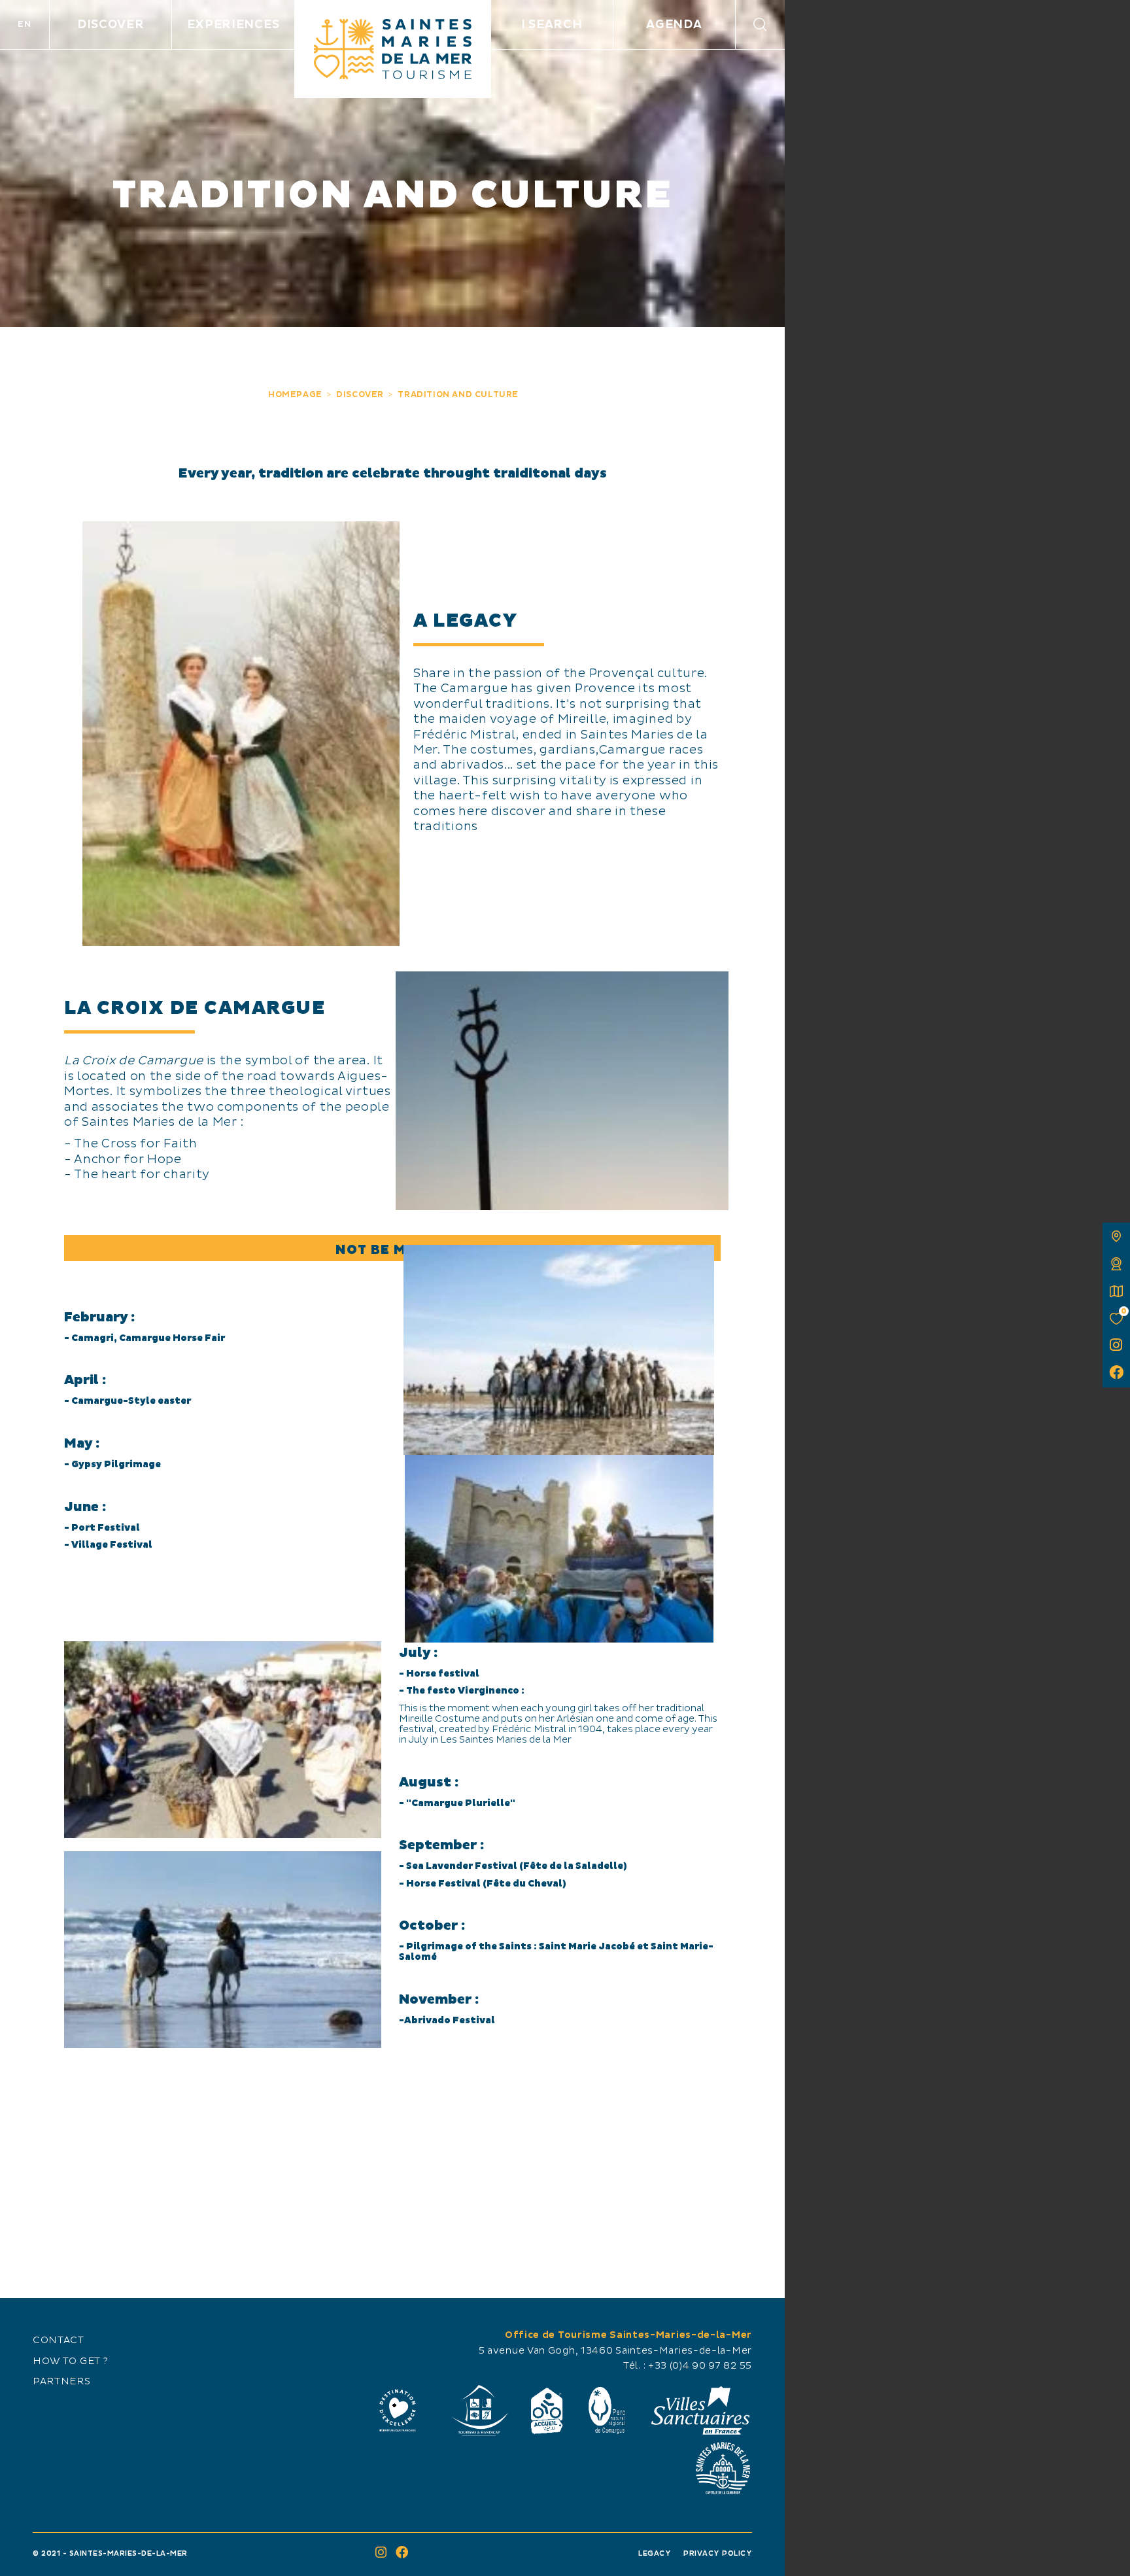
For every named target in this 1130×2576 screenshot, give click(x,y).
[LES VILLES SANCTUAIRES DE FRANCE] (700, 2411)
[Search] (760, 25)
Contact (59, 2341)
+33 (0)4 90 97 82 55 (700, 2366)
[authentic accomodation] (1116, 1264)
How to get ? (70, 2361)
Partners (62, 2382)
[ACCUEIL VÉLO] (547, 2411)
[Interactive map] (1116, 1236)
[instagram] (1116, 1346)
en (24, 24)
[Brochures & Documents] (1116, 1291)
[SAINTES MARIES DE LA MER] (393, 49)
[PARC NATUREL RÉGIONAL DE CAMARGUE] (607, 2411)
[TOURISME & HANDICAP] (479, 2411)
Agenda (674, 25)
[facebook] (1116, 1374)
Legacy (655, 2553)
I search (552, 25)
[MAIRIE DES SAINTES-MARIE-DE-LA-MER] (723, 2468)
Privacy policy (718, 2553)
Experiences (233, 25)
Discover (111, 25)
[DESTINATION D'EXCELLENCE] (398, 2411)
